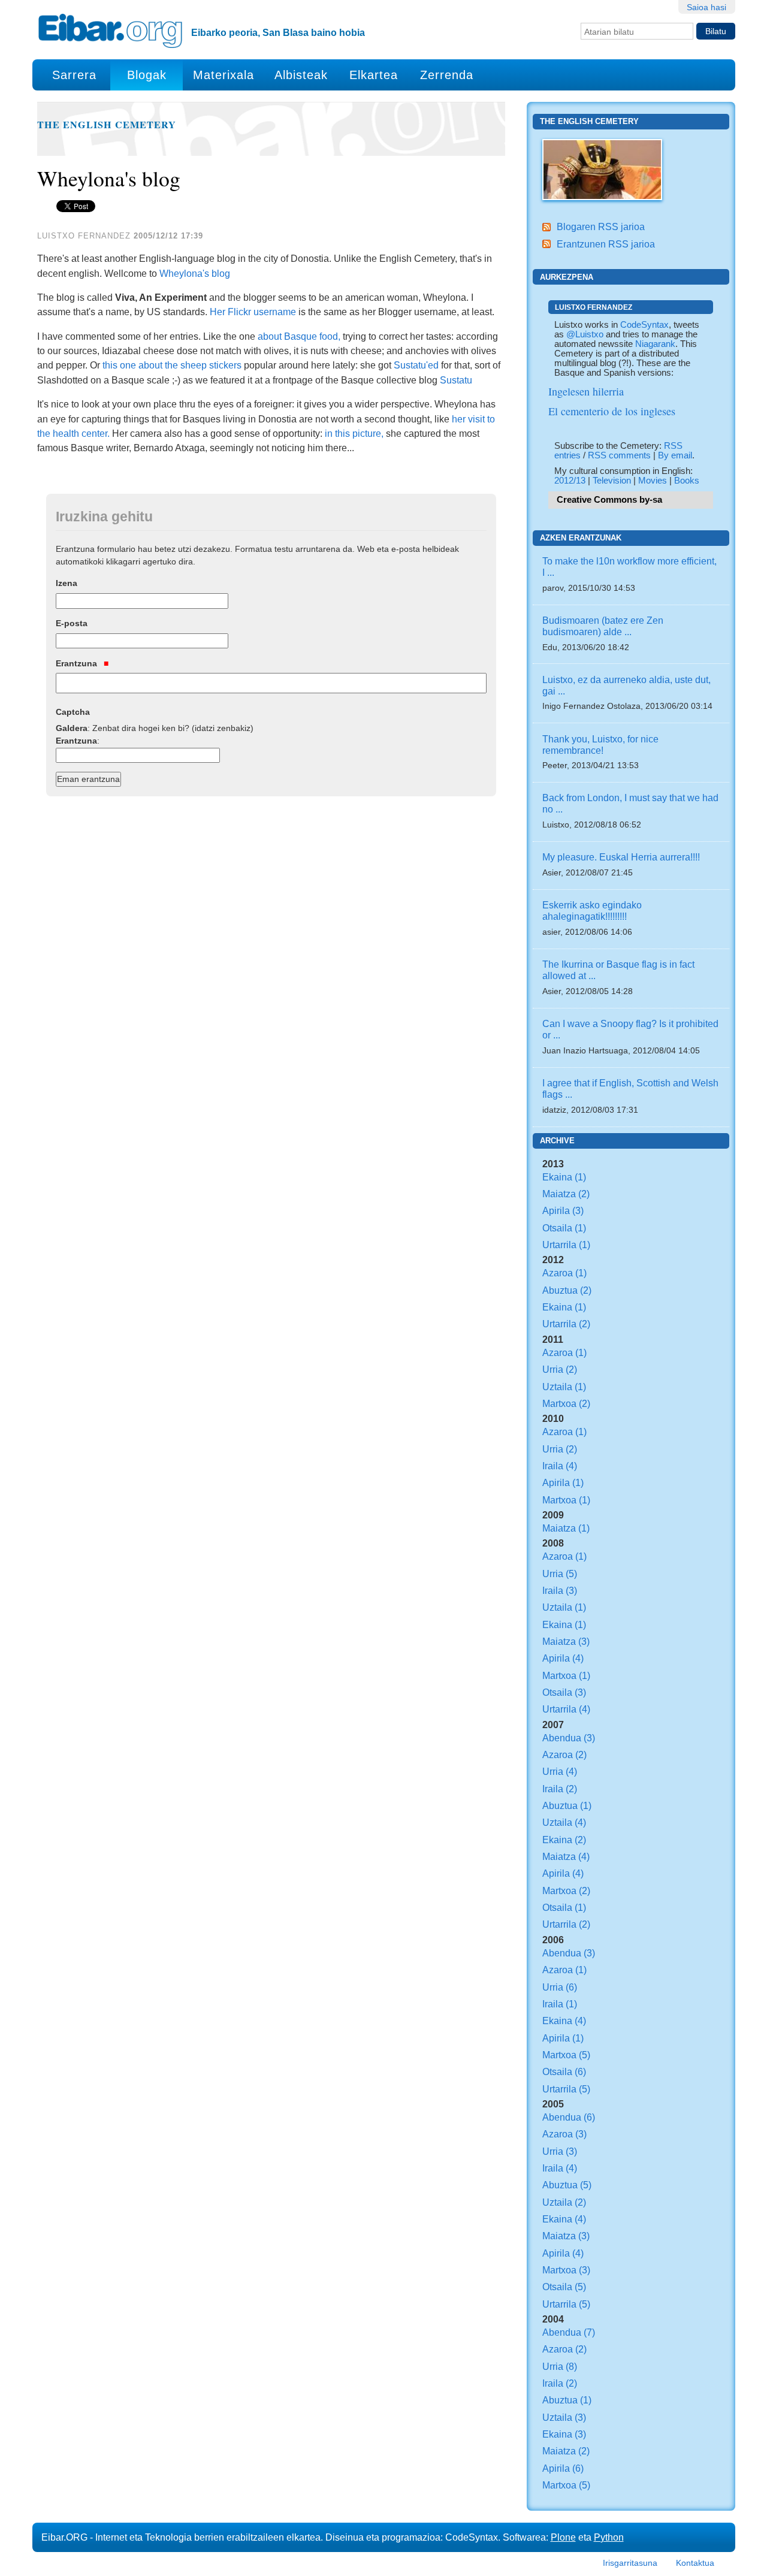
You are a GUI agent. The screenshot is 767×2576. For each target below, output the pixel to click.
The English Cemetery (107, 125)
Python (609, 2537)
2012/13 (570, 481)
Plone (563, 2537)
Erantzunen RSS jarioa (606, 244)
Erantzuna (78, 663)
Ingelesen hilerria (586, 391)
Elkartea (374, 75)
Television (612, 481)
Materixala (224, 75)
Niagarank (655, 344)
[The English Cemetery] (602, 168)
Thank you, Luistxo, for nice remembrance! (600, 745)
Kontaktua (695, 2563)
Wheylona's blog (195, 273)
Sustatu (456, 380)
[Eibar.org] (110, 31)
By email (675, 455)
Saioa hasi (706, 7)
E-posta (72, 623)
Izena (67, 583)
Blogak (147, 75)
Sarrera (74, 75)
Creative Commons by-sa (609, 500)
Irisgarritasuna (630, 2563)
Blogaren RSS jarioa (601, 227)
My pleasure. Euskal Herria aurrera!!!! (621, 857)
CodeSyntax (644, 325)
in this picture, (354, 433)
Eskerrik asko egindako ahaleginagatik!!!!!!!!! (592, 910)
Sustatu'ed (416, 365)
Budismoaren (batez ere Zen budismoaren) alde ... (603, 626)
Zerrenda (447, 75)
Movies (653, 481)
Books (687, 481)
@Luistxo (585, 334)
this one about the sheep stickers (172, 365)
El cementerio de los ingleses (612, 411)
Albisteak (301, 75)
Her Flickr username (253, 312)
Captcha (73, 712)
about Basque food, (299, 336)
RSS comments (619, 455)
